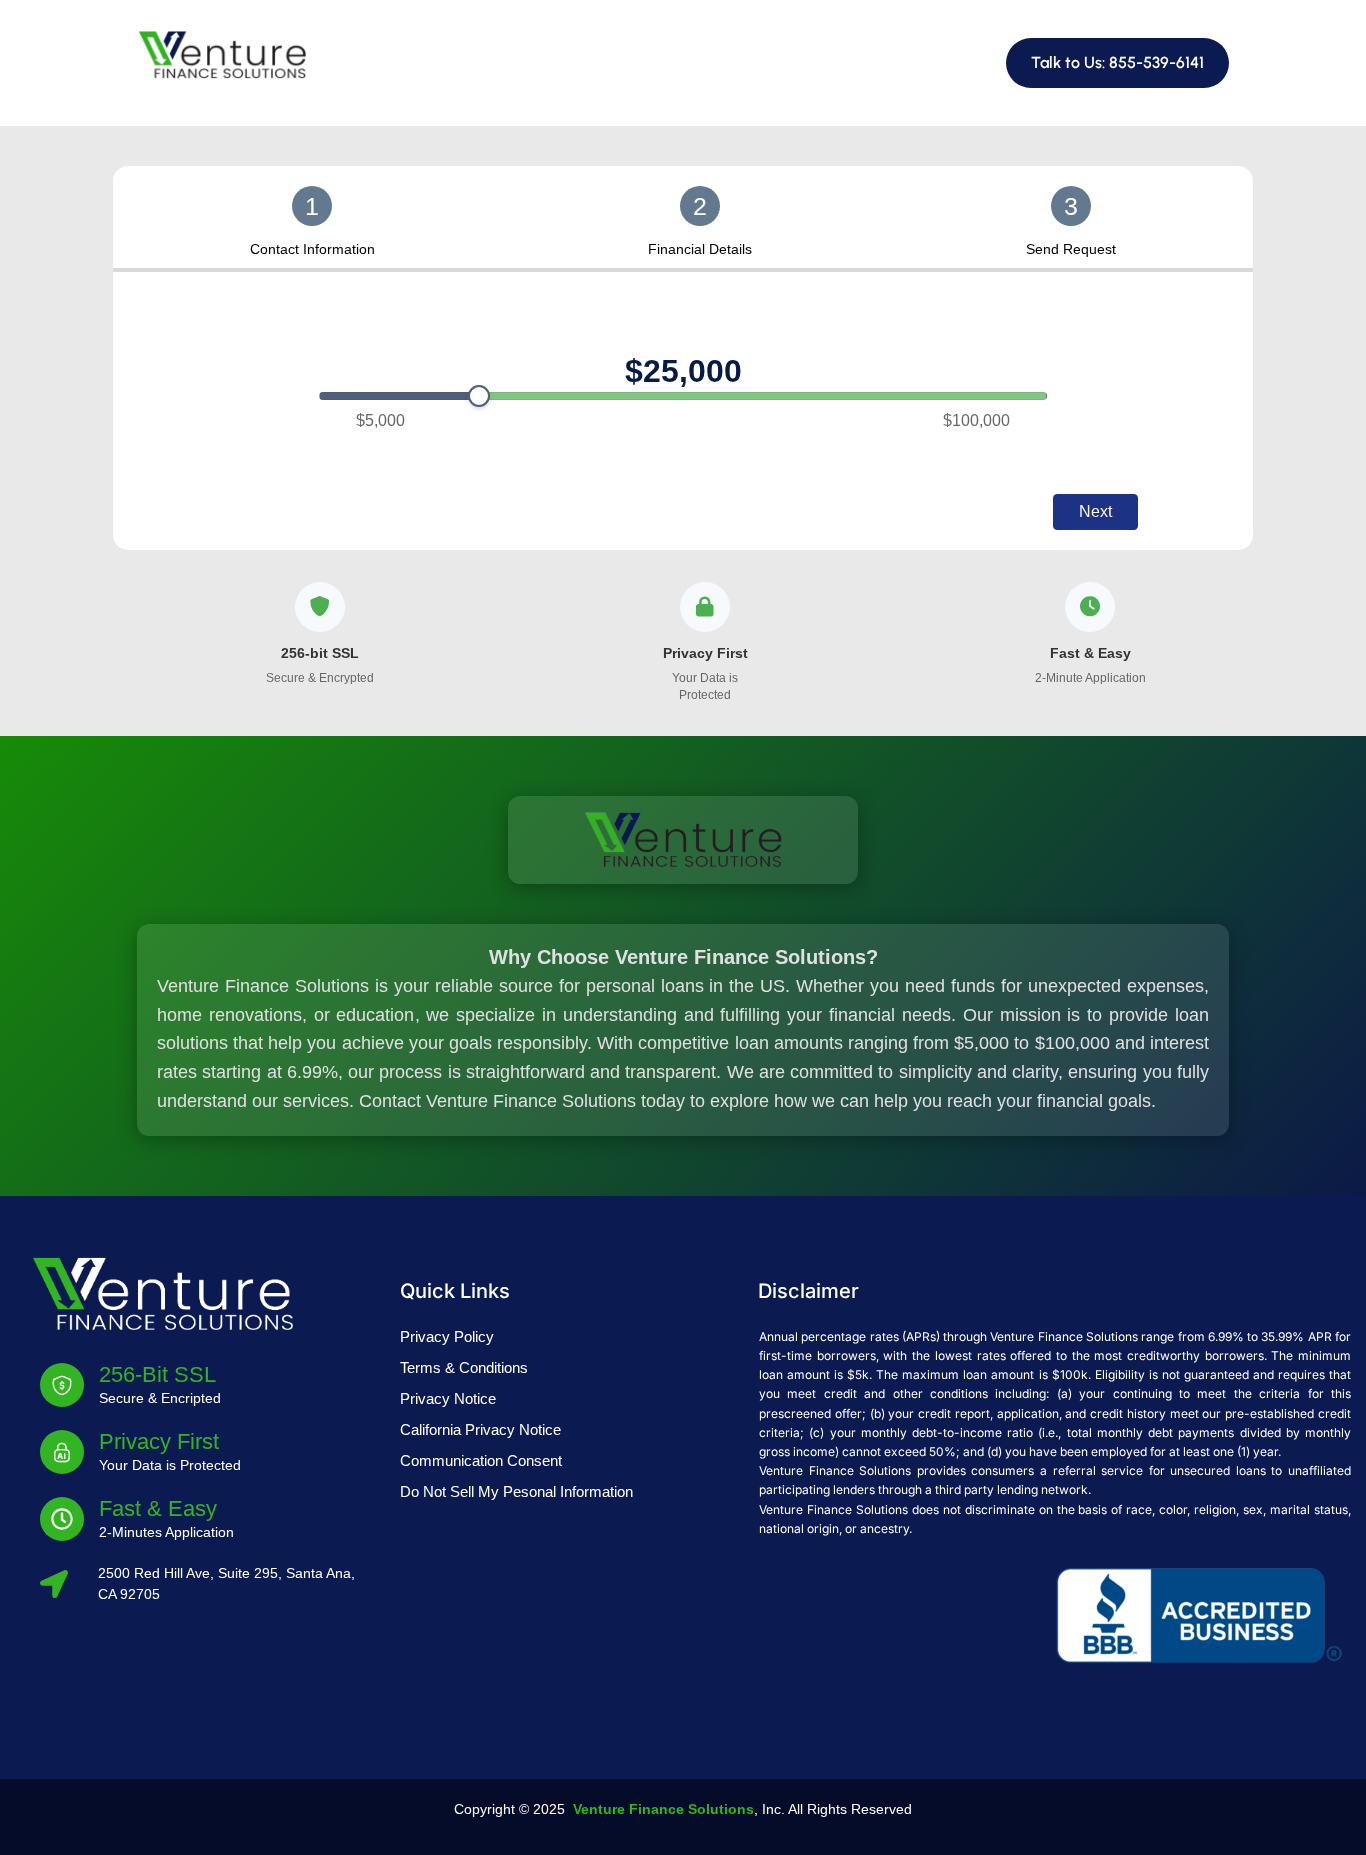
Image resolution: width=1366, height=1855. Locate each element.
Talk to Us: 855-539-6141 (1117, 62)
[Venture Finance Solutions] (222, 54)
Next (1095, 511)
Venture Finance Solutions (663, 1809)
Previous (271, 511)
